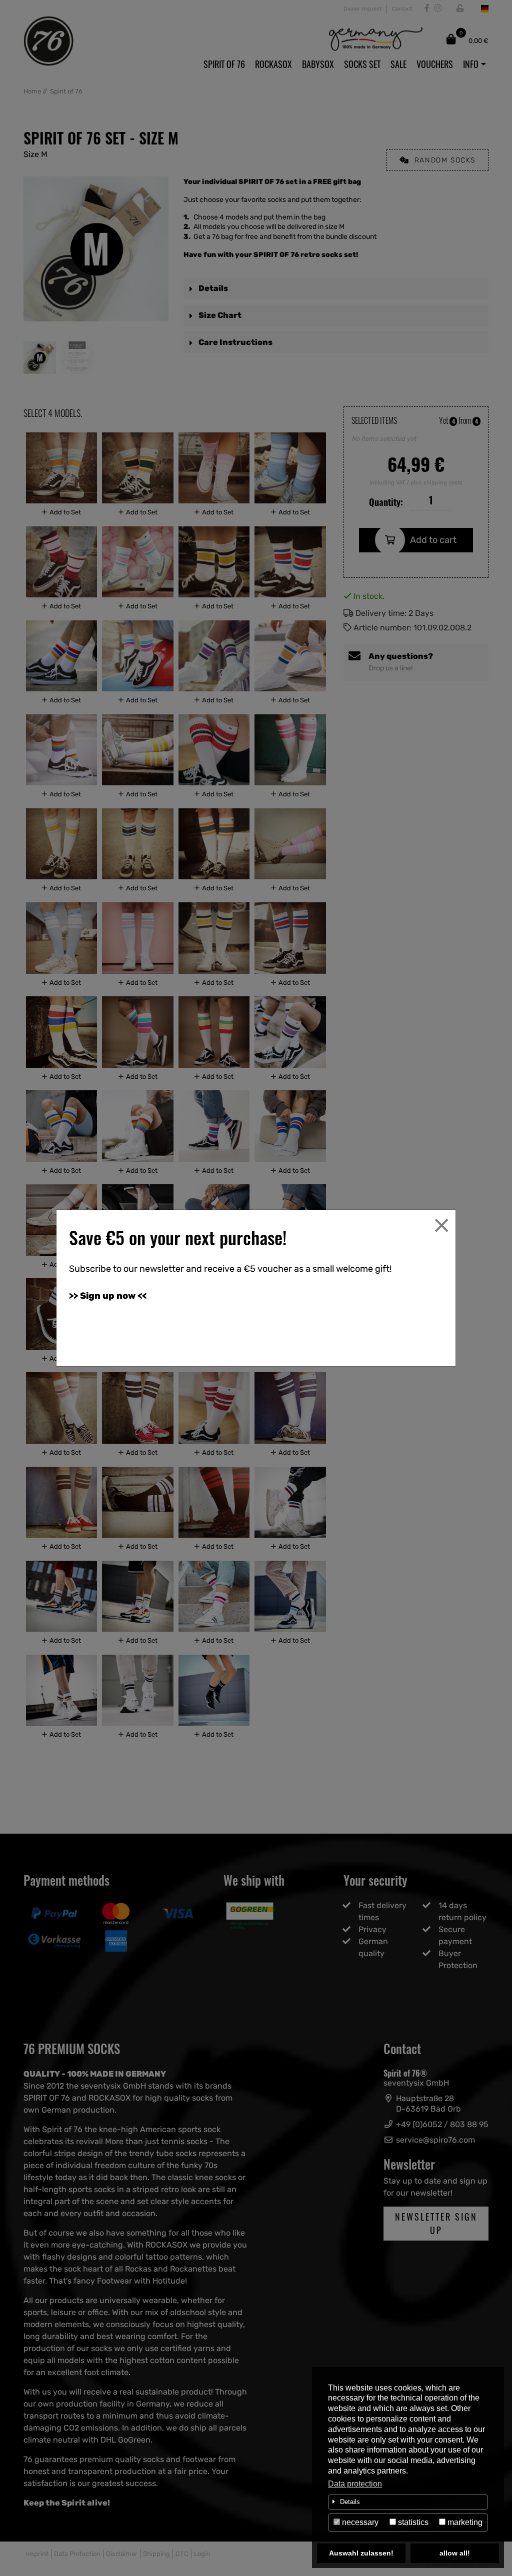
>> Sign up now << (108, 1296)
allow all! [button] (455, 2553)
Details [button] (350, 2502)
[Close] (441, 1225)
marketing (464, 2522)
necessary (359, 2522)
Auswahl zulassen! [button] (361, 2553)
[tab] (408, 2502)
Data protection (355, 2484)
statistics (412, 2522)
